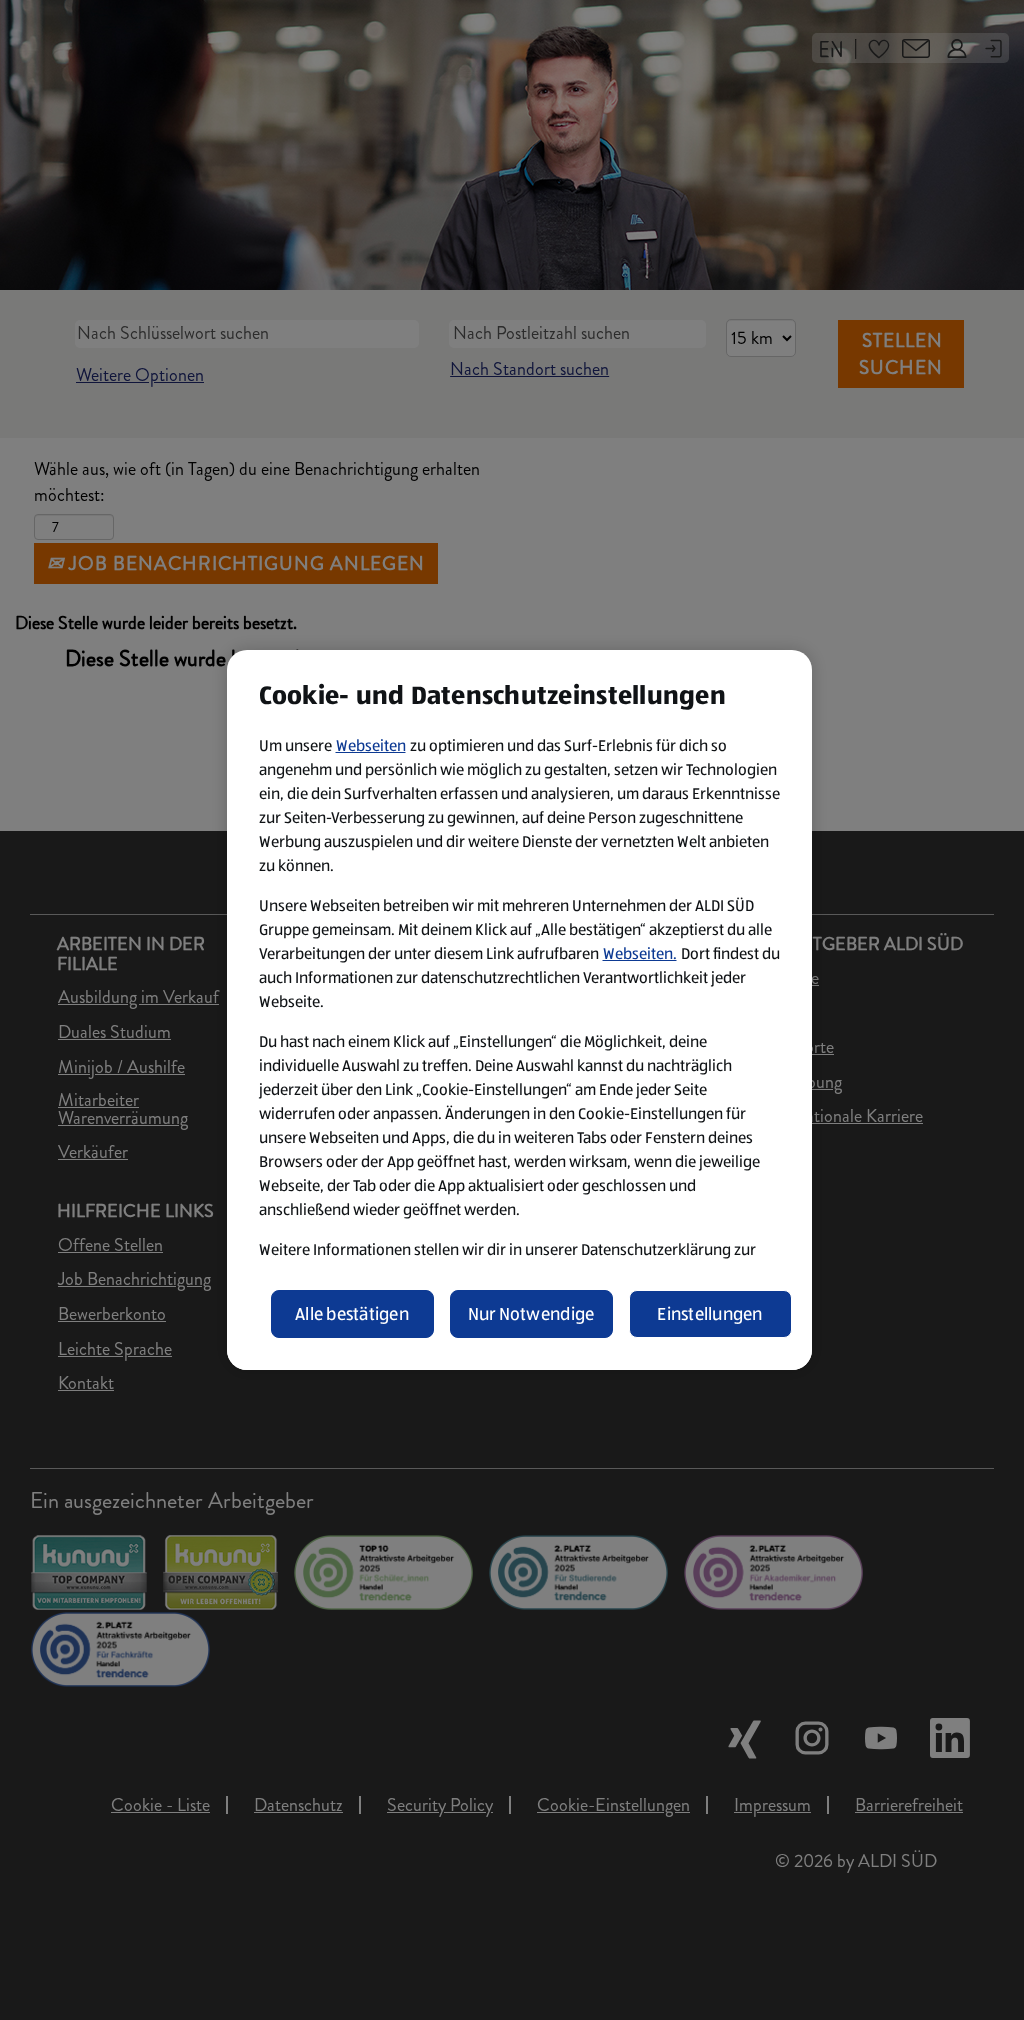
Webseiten (371, 745)
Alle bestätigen (352, 1314)
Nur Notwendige (531, 1314)
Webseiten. (640, 953)
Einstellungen (710, 1314)
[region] (519, 1010)
